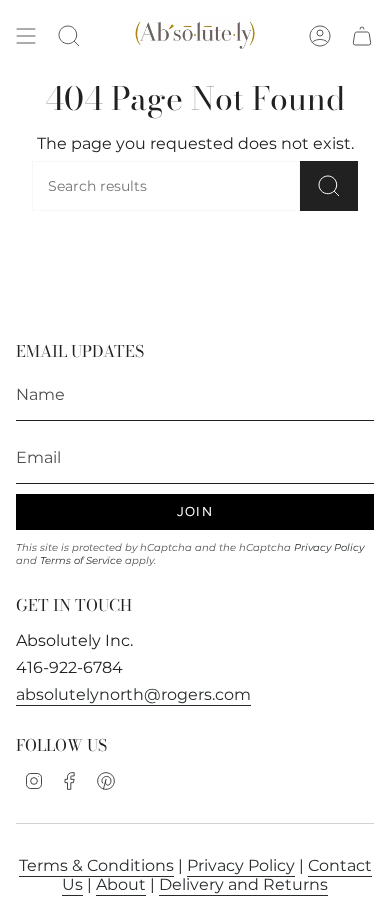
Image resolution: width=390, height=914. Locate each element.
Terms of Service (81, 560)
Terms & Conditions (96, 865)
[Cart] (362, 36)
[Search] (329, 186)
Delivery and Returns (243, 884)
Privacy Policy (329, 547)
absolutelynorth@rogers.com (133, 694)
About (121, 884)
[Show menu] (26, 36)
